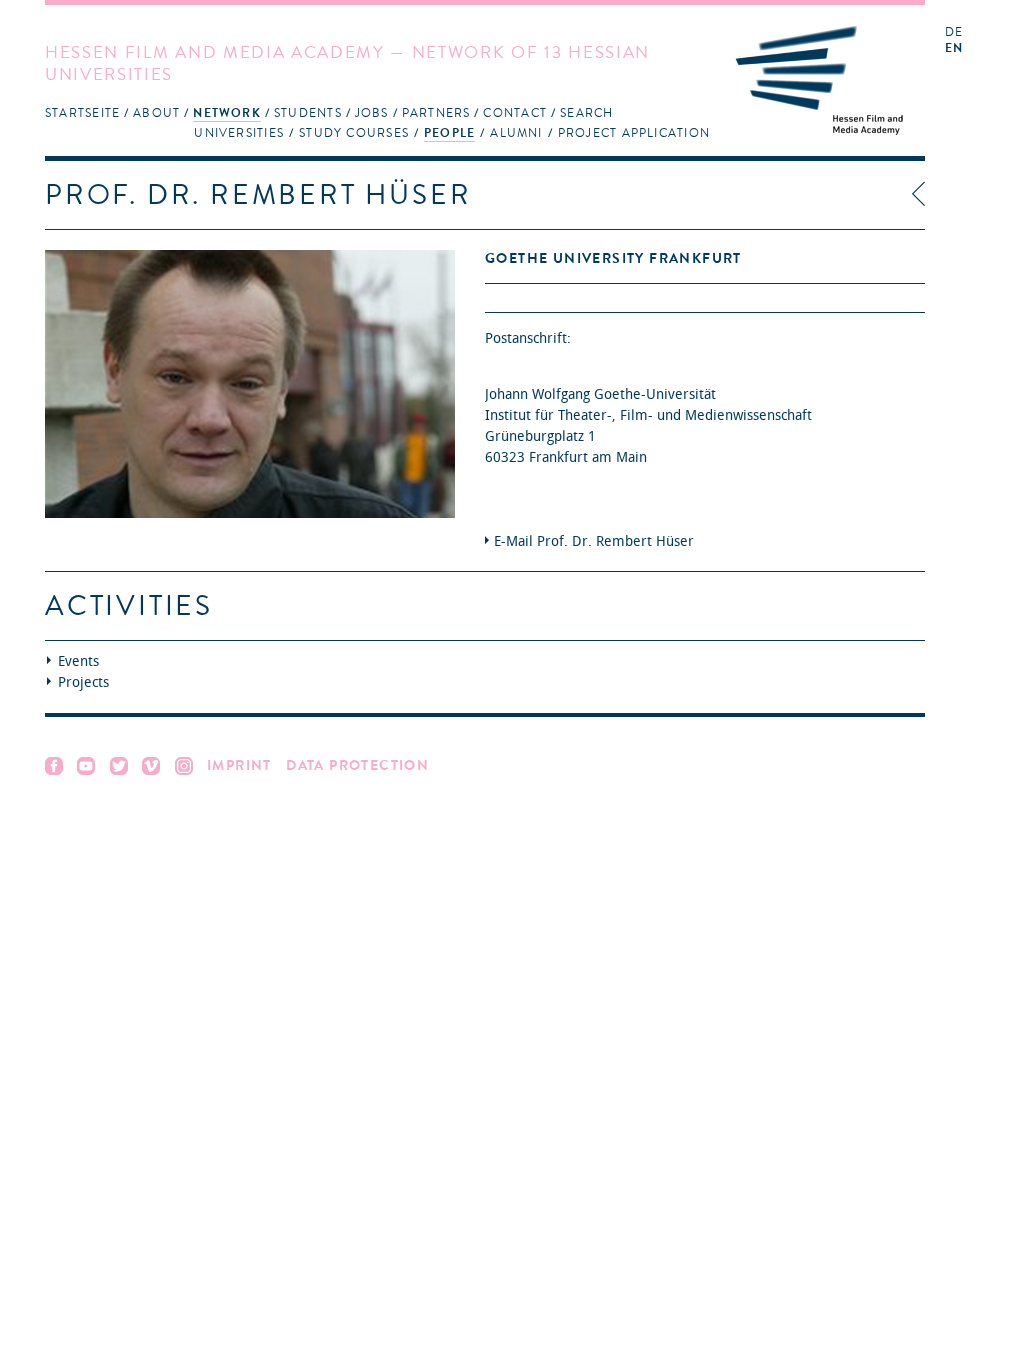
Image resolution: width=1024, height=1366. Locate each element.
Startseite (82, 113)
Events (78, 661)
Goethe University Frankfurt (613, 258)
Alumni (516, 133)
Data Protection (357, 765)
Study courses (354, 133)
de (954, 32)
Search (586, 113)
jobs (372, 113)
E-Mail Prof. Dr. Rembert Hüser (594, 541)
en (954, 48)
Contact (515, 113)
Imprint (239, 765)
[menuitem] (82, 112)
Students (308, 113)
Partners (436, 113)
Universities (239, 133)
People (449, 133)
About (156, 113)
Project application (634, 133)
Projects (83, 682)
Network (227, 113)
